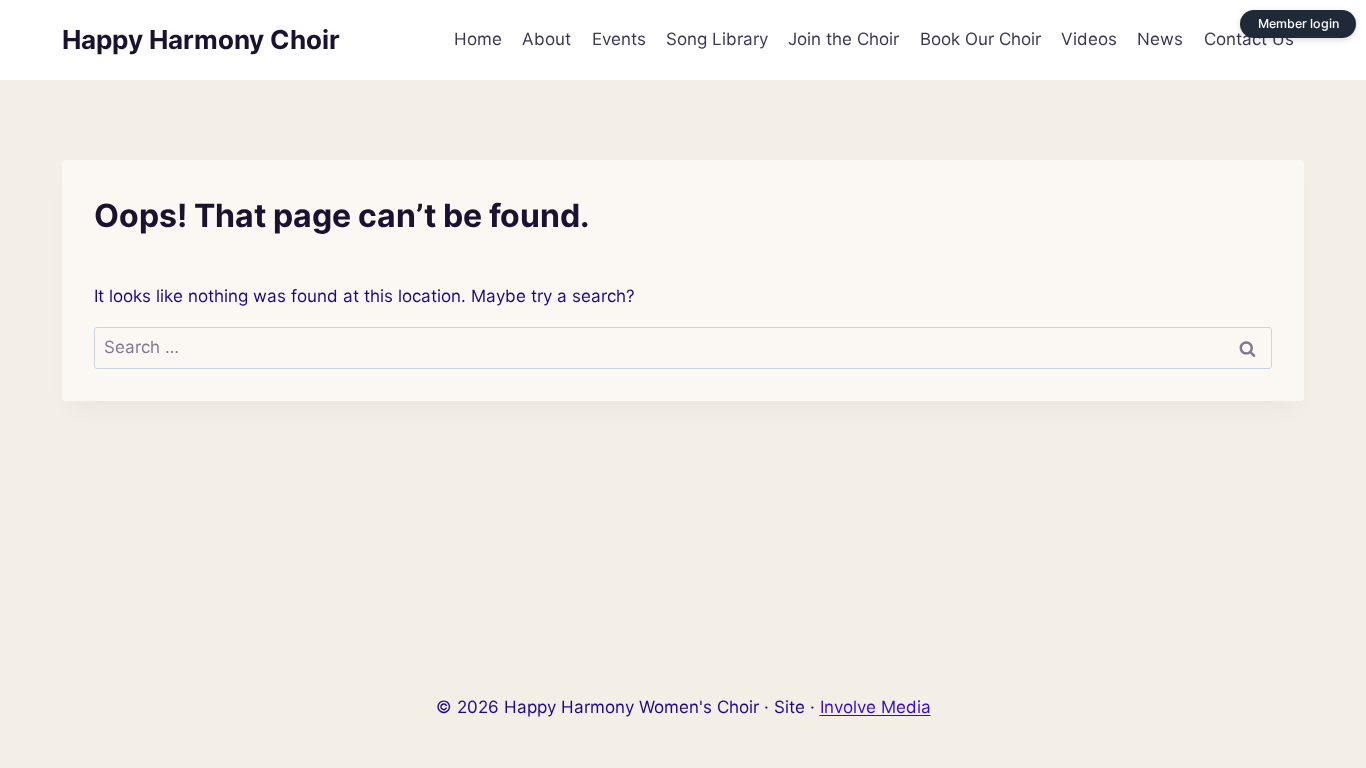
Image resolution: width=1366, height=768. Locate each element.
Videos (1089, 39)
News (1160, 39)
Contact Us (1249, 39)
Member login (1298, 23)
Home (478, 39)
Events (619, 39)
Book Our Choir (980, 39)
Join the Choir (843, 39)
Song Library (717, 39)
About (546, 39)
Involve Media (875, 707)
